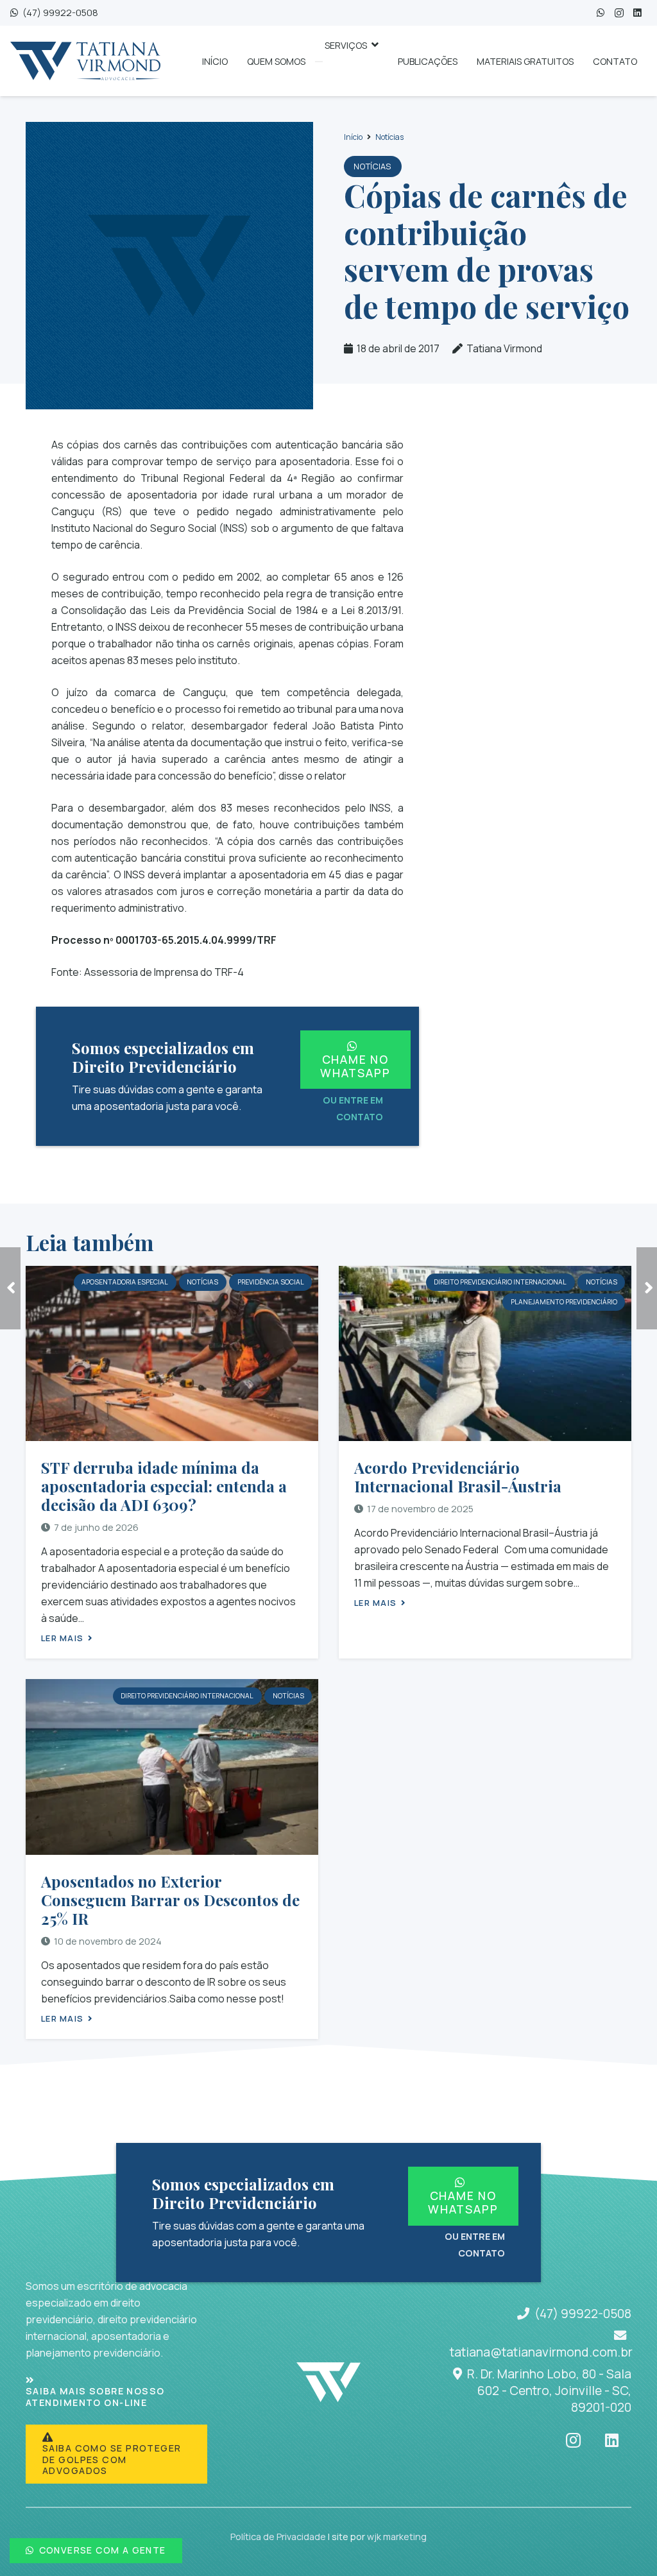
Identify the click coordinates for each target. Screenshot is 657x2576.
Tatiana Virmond (504, 348)
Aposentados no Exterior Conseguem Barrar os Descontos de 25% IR (170, 1900)
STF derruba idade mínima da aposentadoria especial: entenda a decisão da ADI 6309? (164, 1486)
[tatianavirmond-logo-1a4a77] (85, 61)
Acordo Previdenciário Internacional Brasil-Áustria (458, 1477)
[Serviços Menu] (319, 62)
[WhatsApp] (601, 13)
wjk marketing (397, 2537)
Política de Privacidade (278, 2537)
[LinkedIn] (637, 13)
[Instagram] (619, 13)
